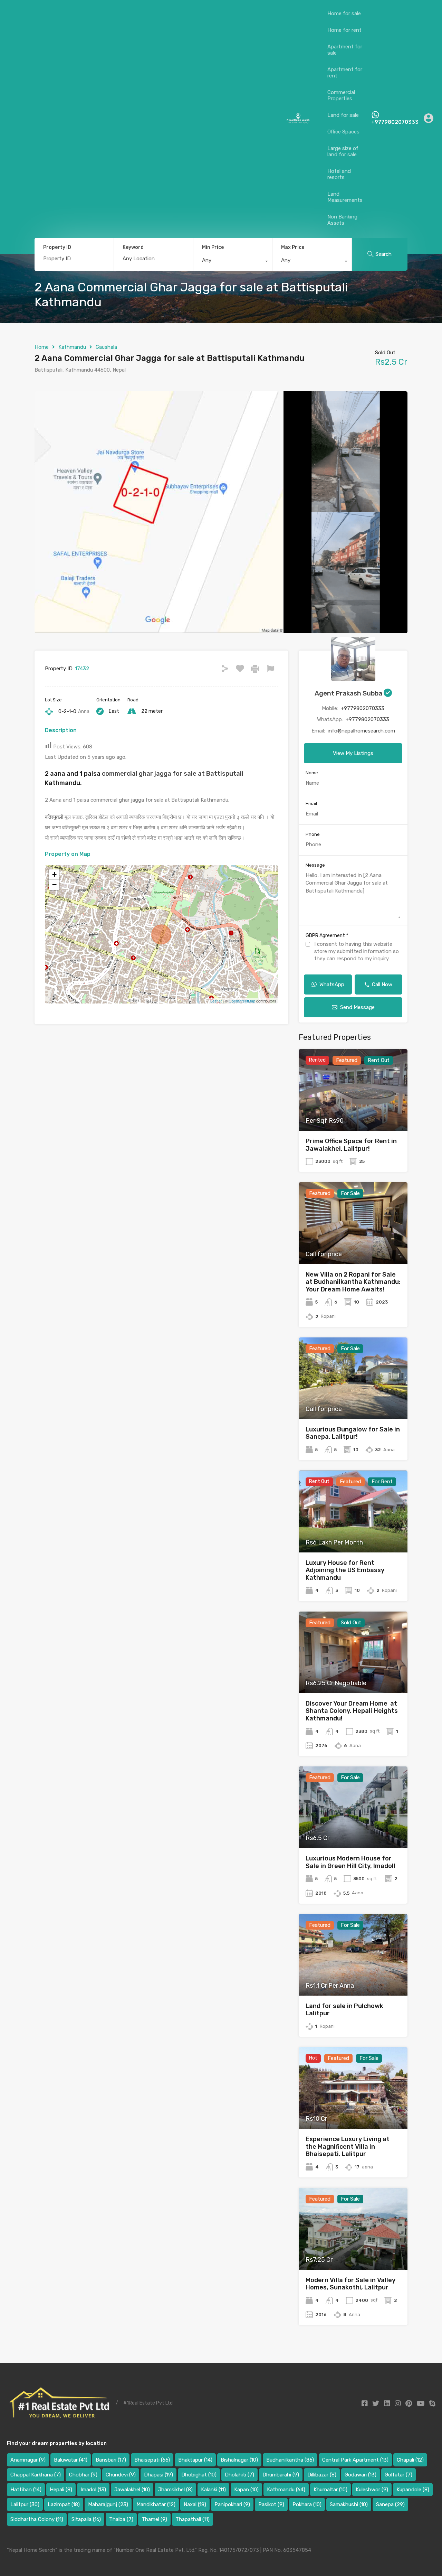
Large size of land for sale (343, 151)
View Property (353, 1114)
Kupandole (413, 2490)
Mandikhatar (156, 2504)
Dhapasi (158, 2475)
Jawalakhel (132, 2490)
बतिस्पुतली (54, 817)
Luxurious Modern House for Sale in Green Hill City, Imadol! (350, 1862)
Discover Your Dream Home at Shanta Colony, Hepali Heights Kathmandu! (352, 1711)
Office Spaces (343, 132)
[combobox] (233, 262)
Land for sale (343, 115)
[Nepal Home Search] (298, 121)
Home (42, 347)
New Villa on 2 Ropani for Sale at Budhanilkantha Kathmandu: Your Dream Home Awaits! (353, 1282)
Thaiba (121, 2519)
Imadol (93, 2490)
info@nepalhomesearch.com (361, 731)
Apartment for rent (345, 73)
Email (311, 804)
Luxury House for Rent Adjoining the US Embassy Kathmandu (345, 1570)
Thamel (154, 2519)
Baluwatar (71, 2460)
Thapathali (193, 2519)
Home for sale (344, 13)
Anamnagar (28, 2460)
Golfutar (398, 2475)
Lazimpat (64, 2504)
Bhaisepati (152, 2460)
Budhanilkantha (290, 2460)
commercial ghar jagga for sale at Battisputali (173, 774)
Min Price (213, 247)
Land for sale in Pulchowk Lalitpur (344, 2010)
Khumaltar (330, 2490)
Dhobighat (199, 2475)
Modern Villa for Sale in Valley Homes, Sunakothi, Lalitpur (350, 2284)
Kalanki (213, 2490)
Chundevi (121, 2475)
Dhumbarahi (281, 2475)
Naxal (195, 2504)
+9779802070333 (395, 122)
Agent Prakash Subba (349, 693)
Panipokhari (232, 2504)
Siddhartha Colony (37, 2519)
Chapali (410, 2460)
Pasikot (271, 2504)
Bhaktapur (195, 2460)
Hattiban (26, 2490)
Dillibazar (322, 2475)
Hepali (61, 2490)
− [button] (54, 885)
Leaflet (216, 1001)
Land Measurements (345, 197)
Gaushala (106, 347)
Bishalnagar (239, 2460)
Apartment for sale (345, 50)
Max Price (293, 247)
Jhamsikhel (175, 2490)
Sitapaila (86, 2519)
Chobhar (83, 2475)
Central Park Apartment (355, 2460)
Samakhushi (349, 2504)
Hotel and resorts (339, 174)
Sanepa (390, 2504)
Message (315, 865)
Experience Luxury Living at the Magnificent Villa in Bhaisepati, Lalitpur (348, 2146)
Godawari (361, 2475)
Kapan (246, 2490)
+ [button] (54, 874)
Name (312, 773)
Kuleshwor (372, 2490)
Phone (313, 834)
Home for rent (344, 30)
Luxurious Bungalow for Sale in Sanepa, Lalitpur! (353, 1433)
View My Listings (353, 753)
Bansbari (111, 2460)
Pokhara (307, 2504)
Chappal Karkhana (36, 2475)
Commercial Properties (341, 95)
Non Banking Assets (342, 220)
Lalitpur (25, 2504)
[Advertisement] (146, 118)
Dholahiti (239, 2475)
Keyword (133, 248)
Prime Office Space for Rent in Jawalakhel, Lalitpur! (351, 1145)
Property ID (57, 248)
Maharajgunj (108, 2504)
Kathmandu (72, 347)
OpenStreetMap (242, 1001)
